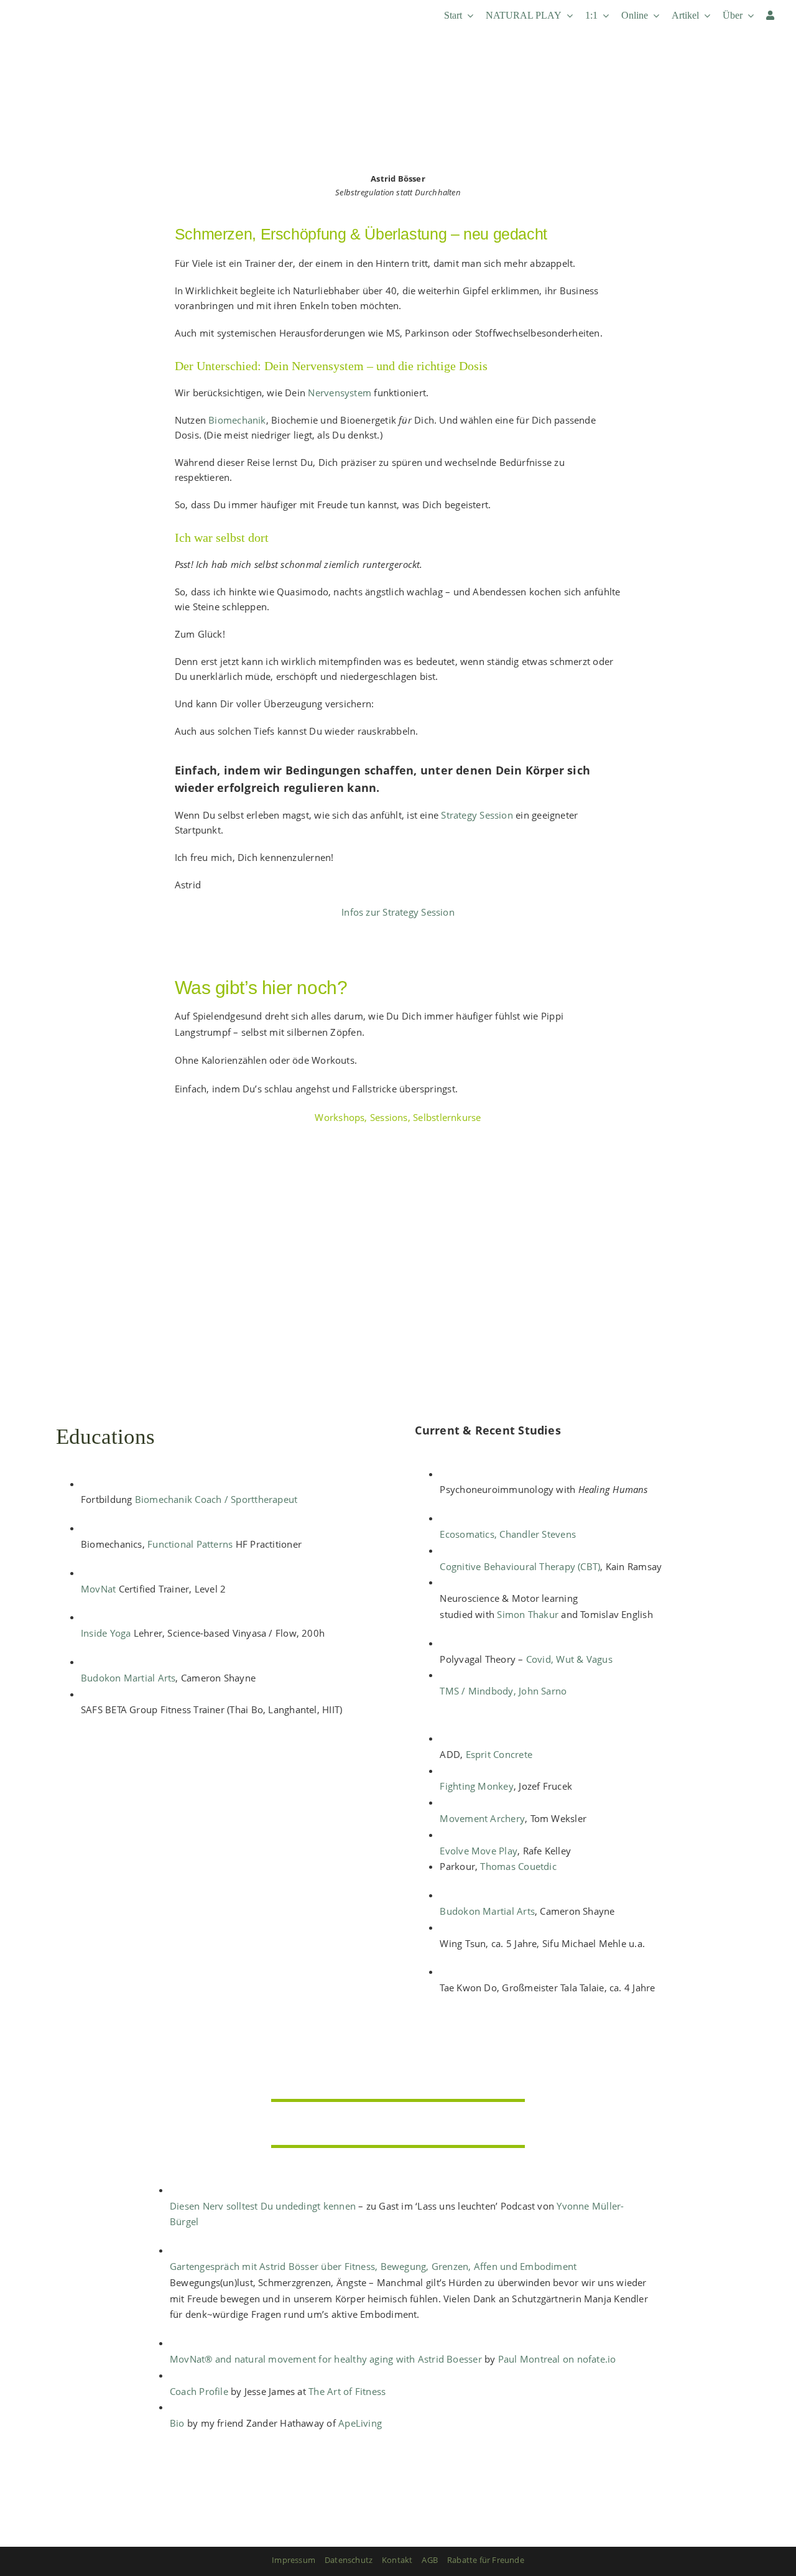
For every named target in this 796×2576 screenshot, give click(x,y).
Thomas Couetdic (518, 1866)
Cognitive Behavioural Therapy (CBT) (520, 1566)
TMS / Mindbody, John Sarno (503, 1691)
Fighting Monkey (476, 1786)
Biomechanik (236, 420)
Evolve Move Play (479, 1851)
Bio (177, 2423)
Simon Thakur (528, 1614)
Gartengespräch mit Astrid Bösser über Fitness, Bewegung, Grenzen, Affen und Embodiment (373, 2266)
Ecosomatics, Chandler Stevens (508, 1534)
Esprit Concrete (499, 1754)
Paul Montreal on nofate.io (557, 2359)
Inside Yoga (106, 1633)
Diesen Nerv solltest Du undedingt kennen (263, 2206)
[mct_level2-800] (218, 1775)
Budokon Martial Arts (128, 1678)
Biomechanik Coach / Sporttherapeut (218, 1499)
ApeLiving (360, 2423)
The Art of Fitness (347, 2391)
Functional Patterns (190, 1544)
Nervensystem (338, 393)
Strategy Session (476, 815)
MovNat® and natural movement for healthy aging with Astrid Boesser (326, 2359)
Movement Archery (482, 1818)
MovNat (98, 1589)
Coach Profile (199, 2391)
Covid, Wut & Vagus (569, 1659)
